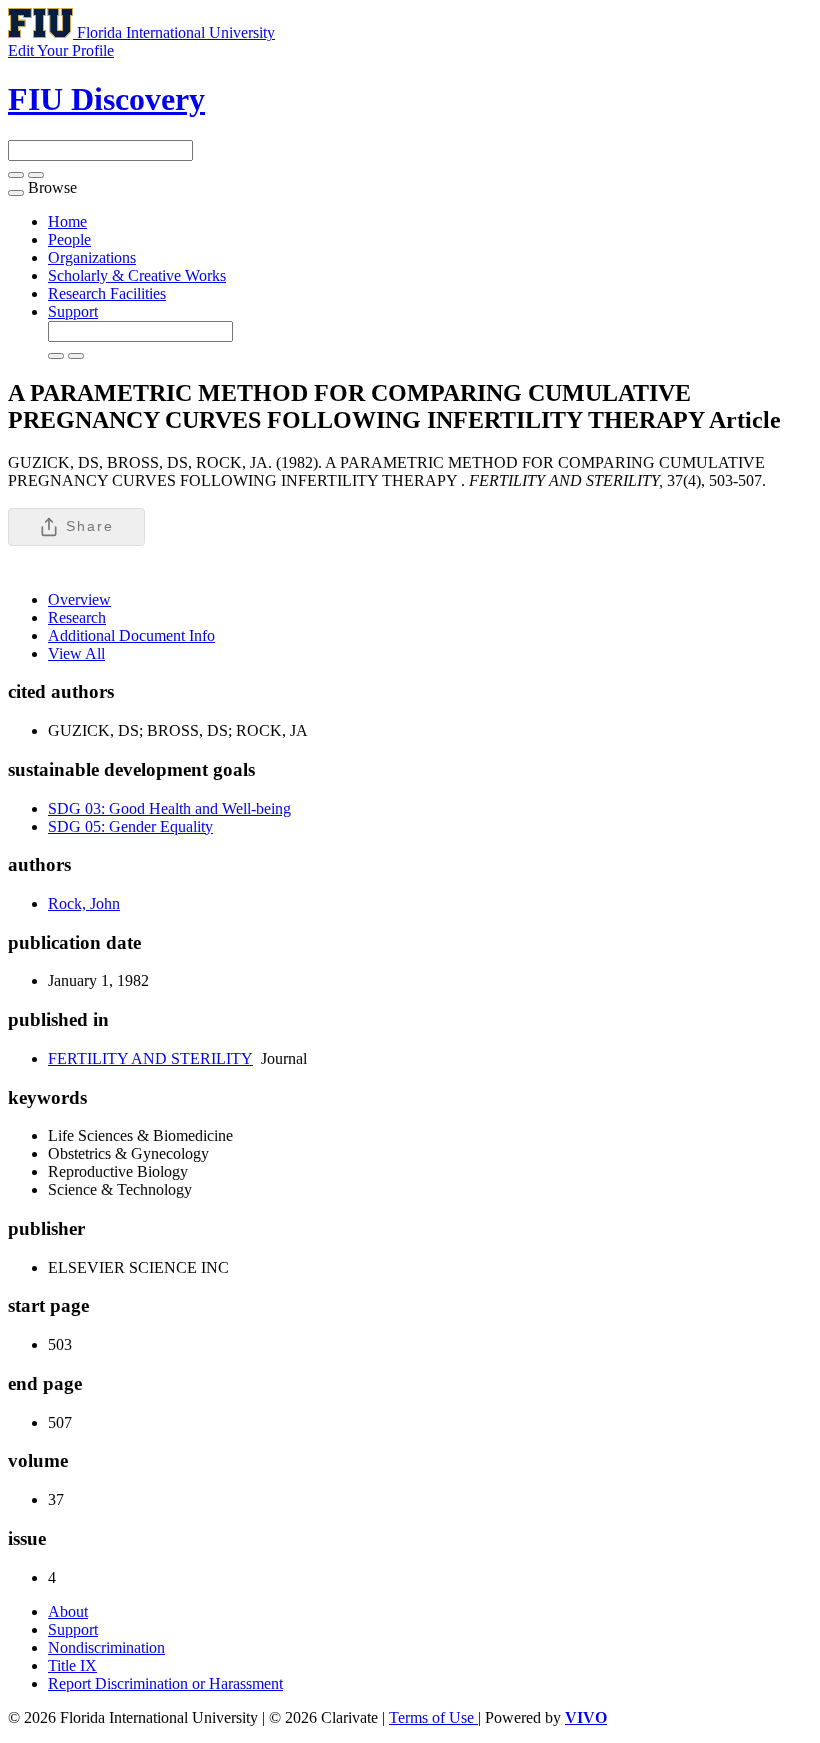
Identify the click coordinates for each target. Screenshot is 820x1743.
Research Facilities (107, 293)
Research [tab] (77, 617)
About (68, 1611)
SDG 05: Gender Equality (130, 826)
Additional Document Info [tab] (131, 635)
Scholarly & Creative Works (137, 275)
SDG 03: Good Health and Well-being (169, 808)
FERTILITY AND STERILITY (150, 1058)
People (69, 239)
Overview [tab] (79, 599)
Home (67, 221)
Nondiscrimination (106, 1647)
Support (73, 311)
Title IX (72, 1665)
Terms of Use (433, 1717)
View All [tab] (76, 653)
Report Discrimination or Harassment (165, 1683)
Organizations (92, 257)
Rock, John (84, 903)
